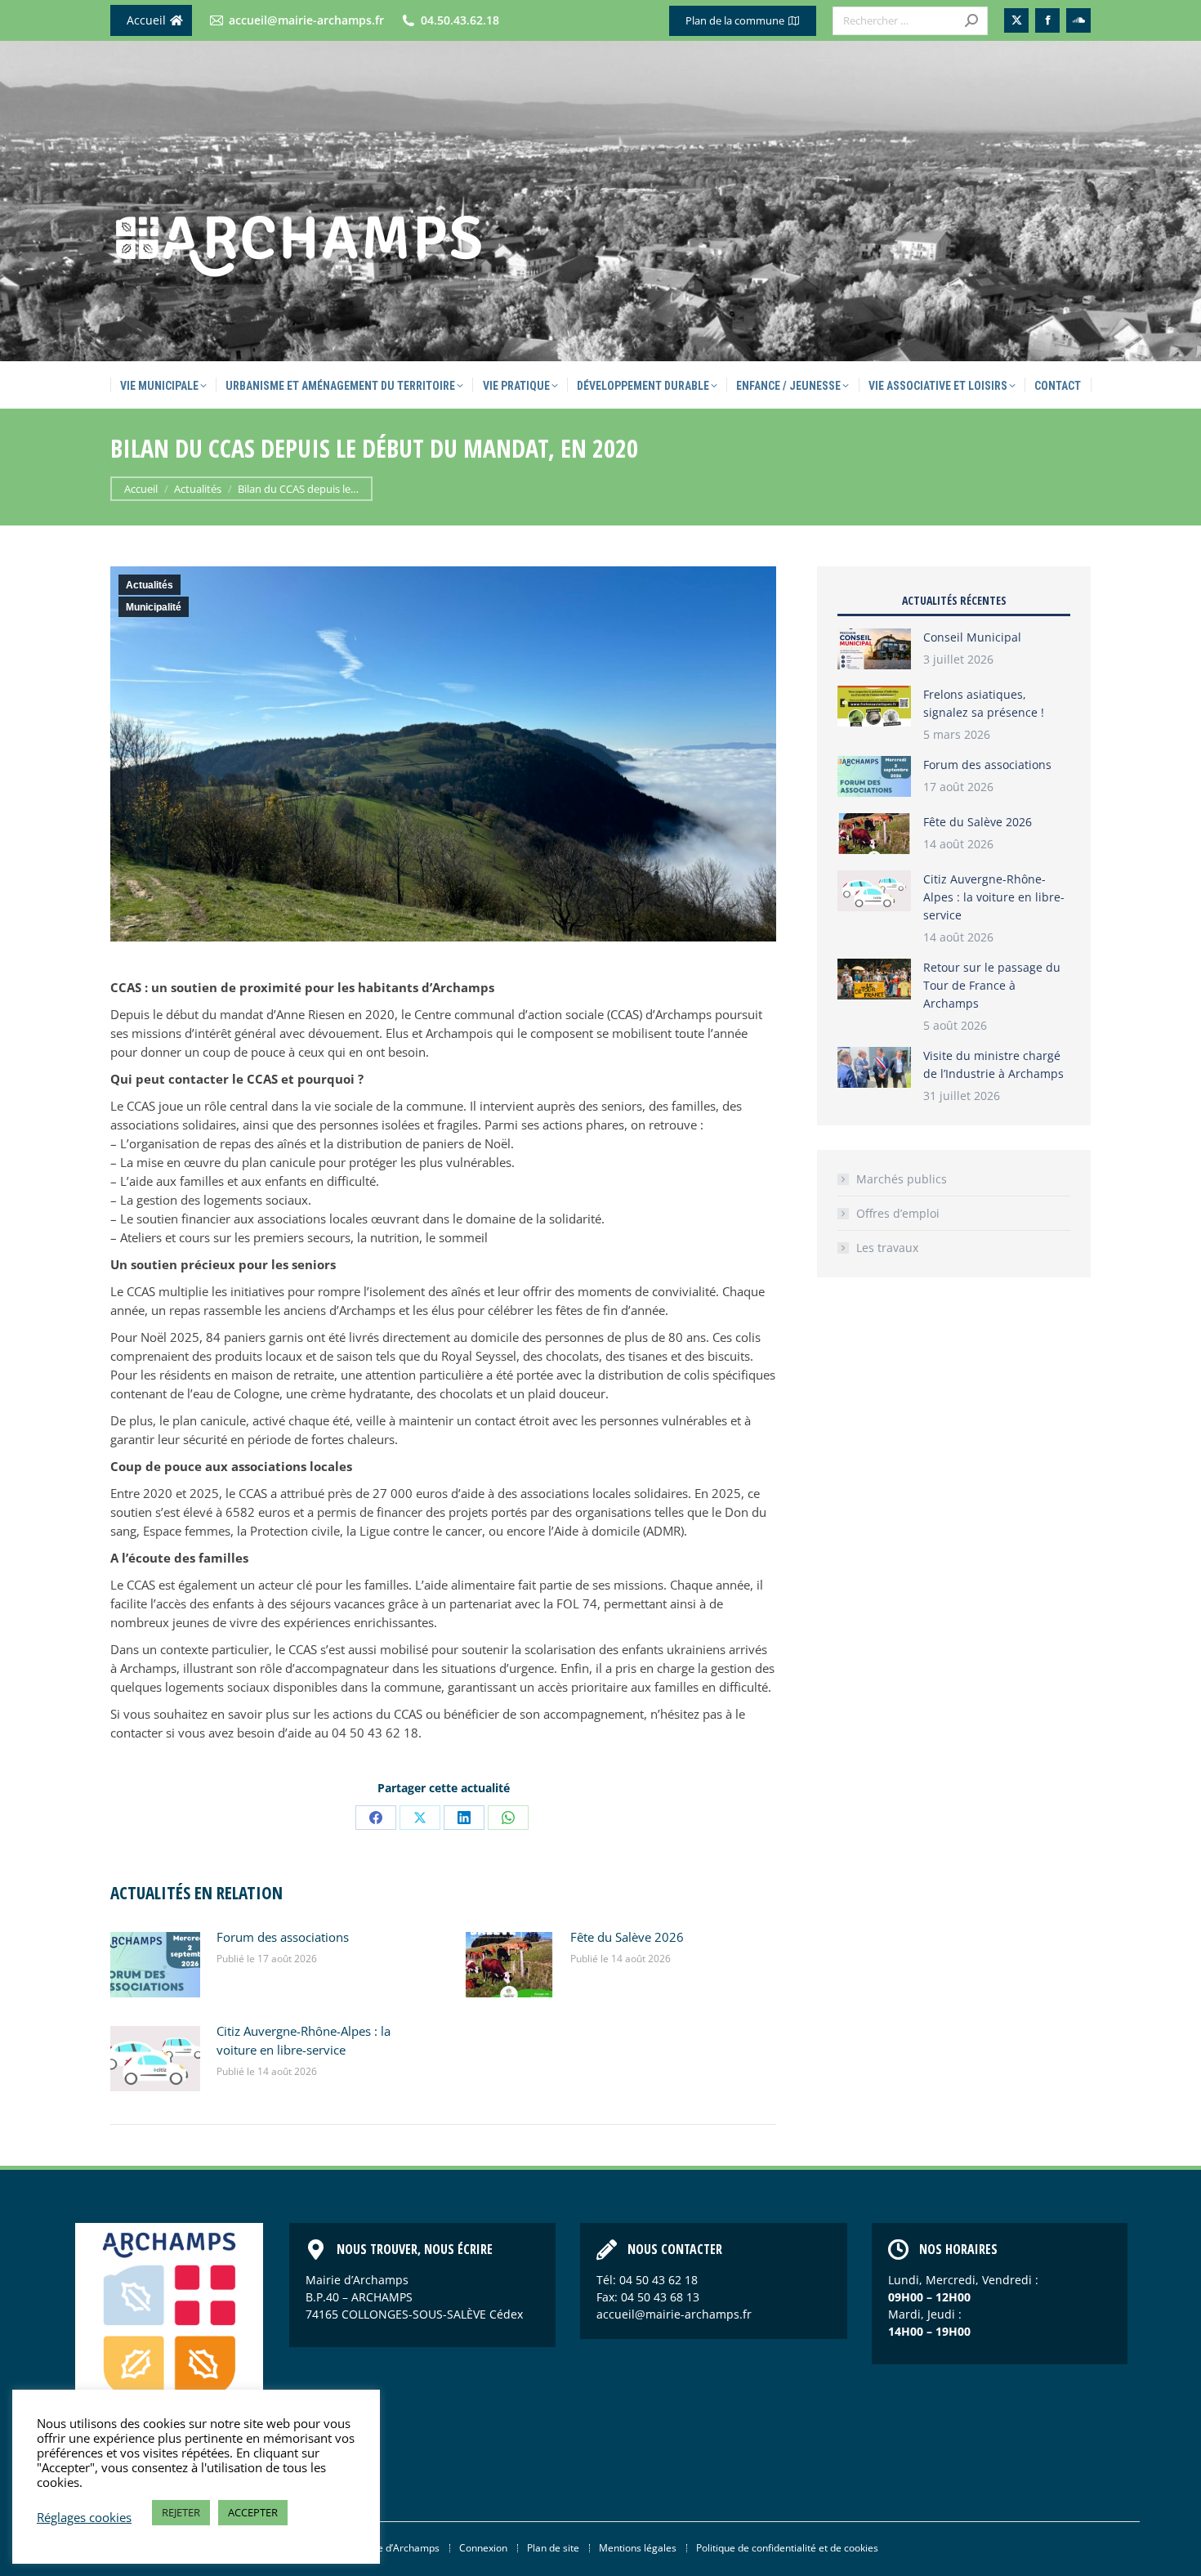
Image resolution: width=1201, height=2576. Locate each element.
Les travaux (887, 1248)
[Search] (971, 21)
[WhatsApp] (508, 1818)
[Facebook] (376, 1818)
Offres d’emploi (898, 1213)
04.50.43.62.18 (460, 20)
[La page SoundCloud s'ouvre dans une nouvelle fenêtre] (1078, 20)
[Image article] (155, 1965)
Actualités (150, 585)
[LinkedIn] (464, 1818)
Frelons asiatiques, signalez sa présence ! (984, 703)
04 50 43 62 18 (659, 2280)
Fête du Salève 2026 (627, 1937)
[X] (420, 1818)
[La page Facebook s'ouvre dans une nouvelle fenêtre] (1047, 20)
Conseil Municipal (972, 637)
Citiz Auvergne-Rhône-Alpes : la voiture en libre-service (304, 2040)
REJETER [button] (181, 2512)
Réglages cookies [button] (84, 2517)
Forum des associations (283, 1937)
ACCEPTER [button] (253, 2512)
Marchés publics (902, 1179)
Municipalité (154, 607)
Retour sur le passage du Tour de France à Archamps (992, 985)
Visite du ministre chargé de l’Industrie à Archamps (993, 1064)
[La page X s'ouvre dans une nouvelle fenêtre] (1016, 20)
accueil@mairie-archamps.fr (306, 20)
